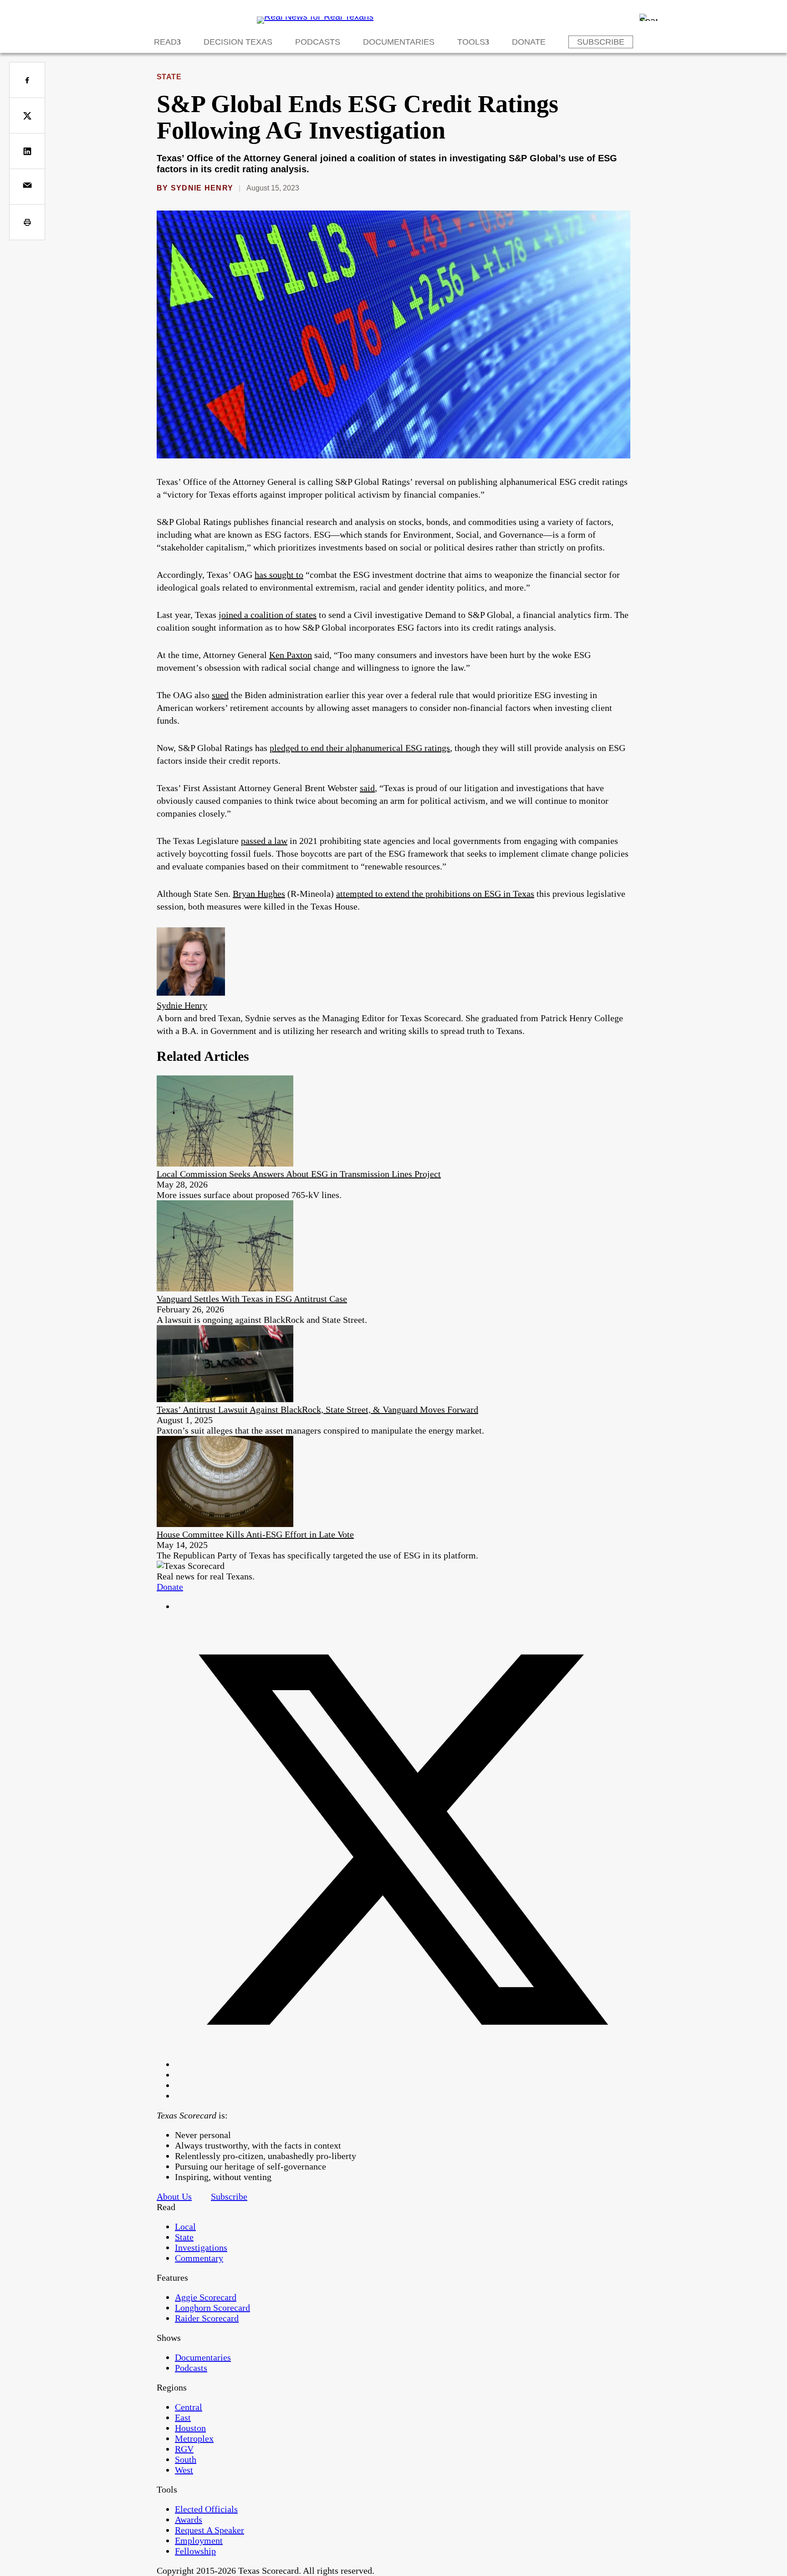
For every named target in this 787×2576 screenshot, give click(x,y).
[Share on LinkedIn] (27, 151)
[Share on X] (27, 116)
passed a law (264, 841)
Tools (471, 42)
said (367, 788)
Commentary (199, 2258)
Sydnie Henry (202, 188)
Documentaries (399, 42)
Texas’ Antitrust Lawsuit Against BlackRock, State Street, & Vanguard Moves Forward (317, 1409)
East (183, 2417)
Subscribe (601, 42)
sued (220, 695)
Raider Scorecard (207, 2318)
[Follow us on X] (403, 2064)
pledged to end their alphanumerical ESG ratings (360, 748)
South (186, 2459)
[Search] (649, 17)
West (184, 2470)
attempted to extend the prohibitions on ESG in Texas (435, 894)
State (169, 77)
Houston (190, 2428)
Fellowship (195, 2551)
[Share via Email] (27, 187)
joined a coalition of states (268, 615)
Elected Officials (206, 2509)
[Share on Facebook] (27, 80)
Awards (189, 2519)
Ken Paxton (291, 655)
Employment (199, 2540)
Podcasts (318, 42)
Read (165, 42)
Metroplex (194, 2438)
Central (189, 2407)
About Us (174, 2196)
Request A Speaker (210, 2530)
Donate (529, 42)
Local (185, 2226)
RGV (184, 2449)
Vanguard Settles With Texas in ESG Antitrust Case (252, 1299)
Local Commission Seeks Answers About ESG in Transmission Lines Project (299, 1174)
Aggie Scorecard (206, 2297)
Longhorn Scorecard (212, 2308)
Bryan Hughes (259, 894)
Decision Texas (238, 42)
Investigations (201, 2247)
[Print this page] (27, 222)
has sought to (279, 575)
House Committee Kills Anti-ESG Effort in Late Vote (255, 1534)
